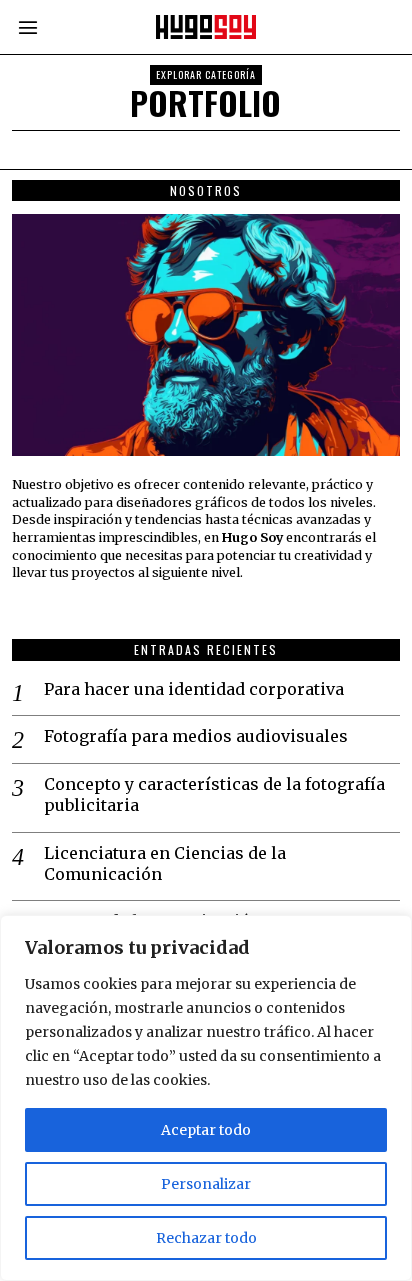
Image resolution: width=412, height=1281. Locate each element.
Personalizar (206, 1184)
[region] (206, 1098)
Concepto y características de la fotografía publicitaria (214, 794)
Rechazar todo (206, 1238)
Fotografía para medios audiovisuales (196, 736)
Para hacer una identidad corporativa (194, 689)
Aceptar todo (206, 1130)
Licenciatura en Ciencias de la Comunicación (165, 863)
